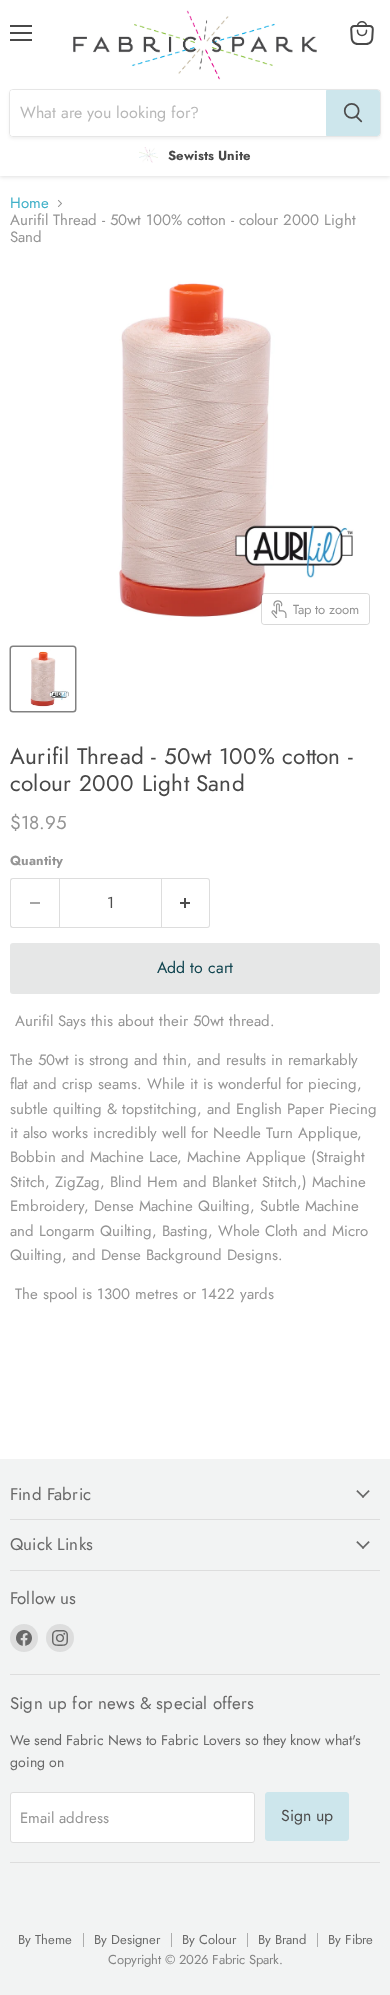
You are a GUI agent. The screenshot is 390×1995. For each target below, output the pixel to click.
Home (29, 203)
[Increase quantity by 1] (186, 903)
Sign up (307, 1815)
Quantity (36, 860)
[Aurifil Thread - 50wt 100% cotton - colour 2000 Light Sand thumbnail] (43, 679)
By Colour (209, 1939)
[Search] (353, 113)
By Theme (45, 1939)
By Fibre (350, 1939)
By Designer (127, 1939)
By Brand (282, 1939)
